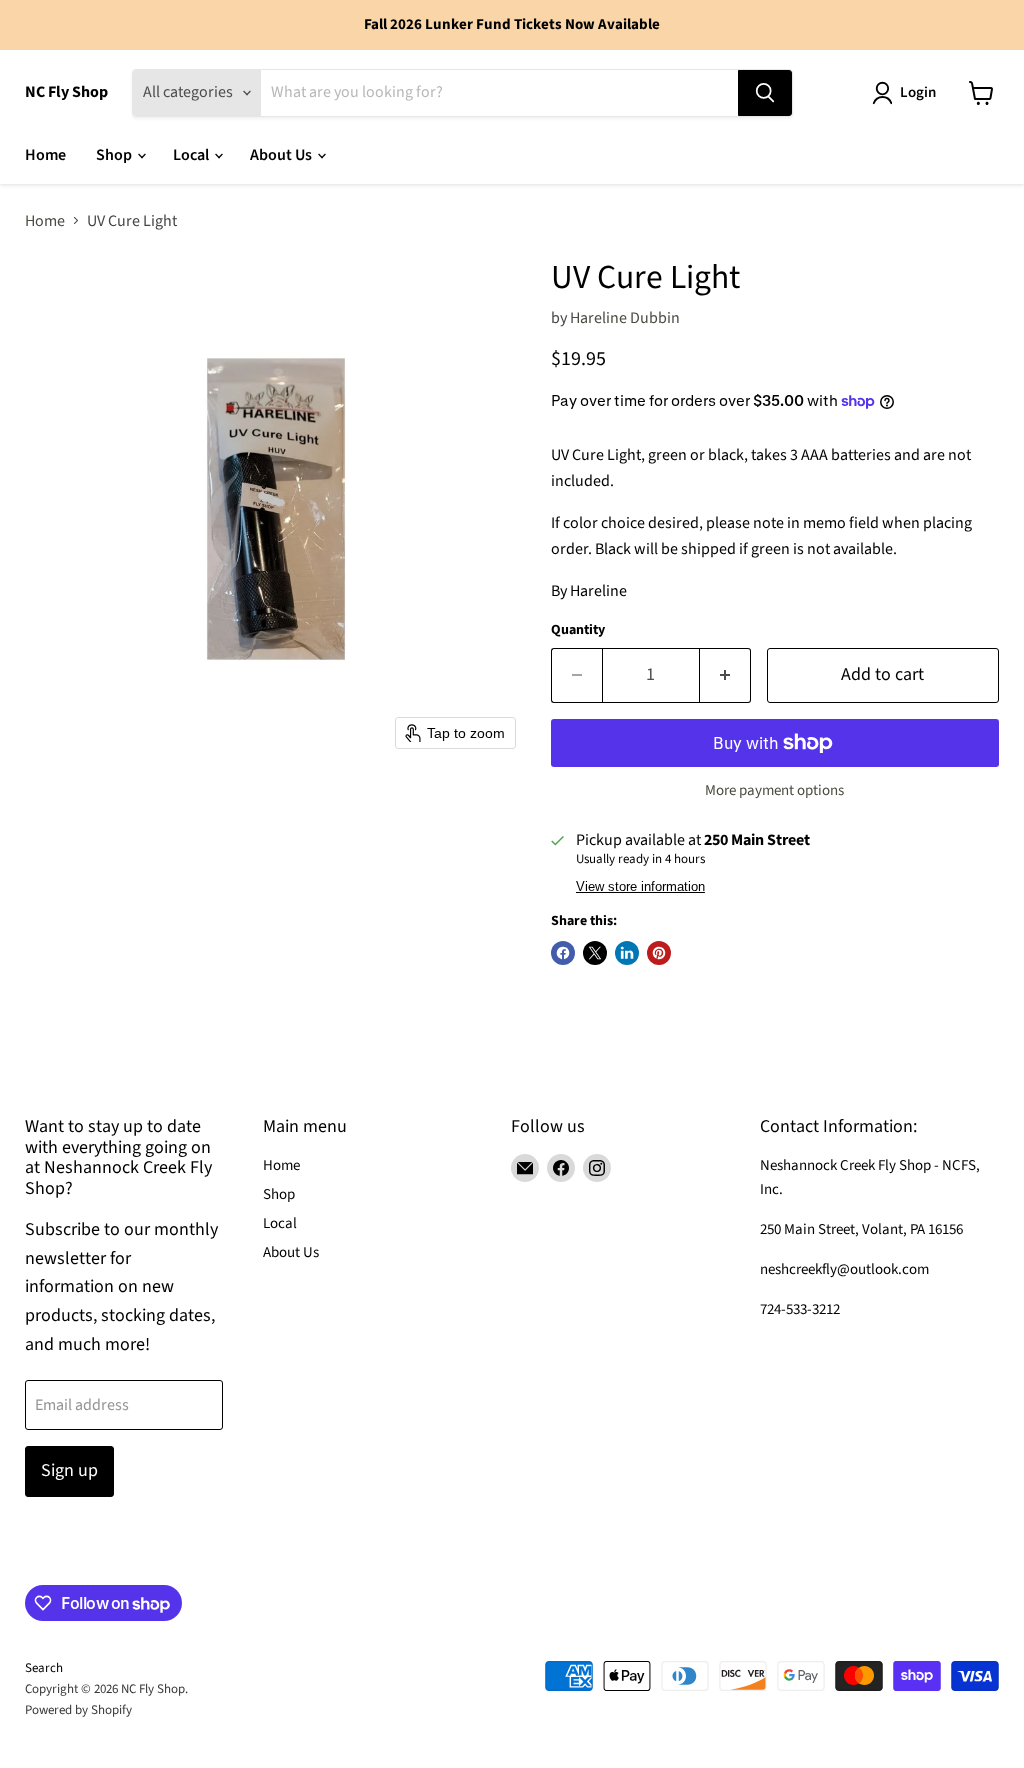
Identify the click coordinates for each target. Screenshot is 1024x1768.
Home (45, 155)
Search (44, 1668)
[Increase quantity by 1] (725, 675)
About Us (282, 155)
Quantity (578, 630)
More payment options (774, 790)
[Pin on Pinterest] (659, 953)
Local (192, 155)
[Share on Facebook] (563, 953)
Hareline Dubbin (625, 318)
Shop (115, 155)
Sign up (69, 1470)
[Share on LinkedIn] (627, 953)
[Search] (765, 93)
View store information (640, 887)
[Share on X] (595, 953)
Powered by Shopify (78, 1710)
